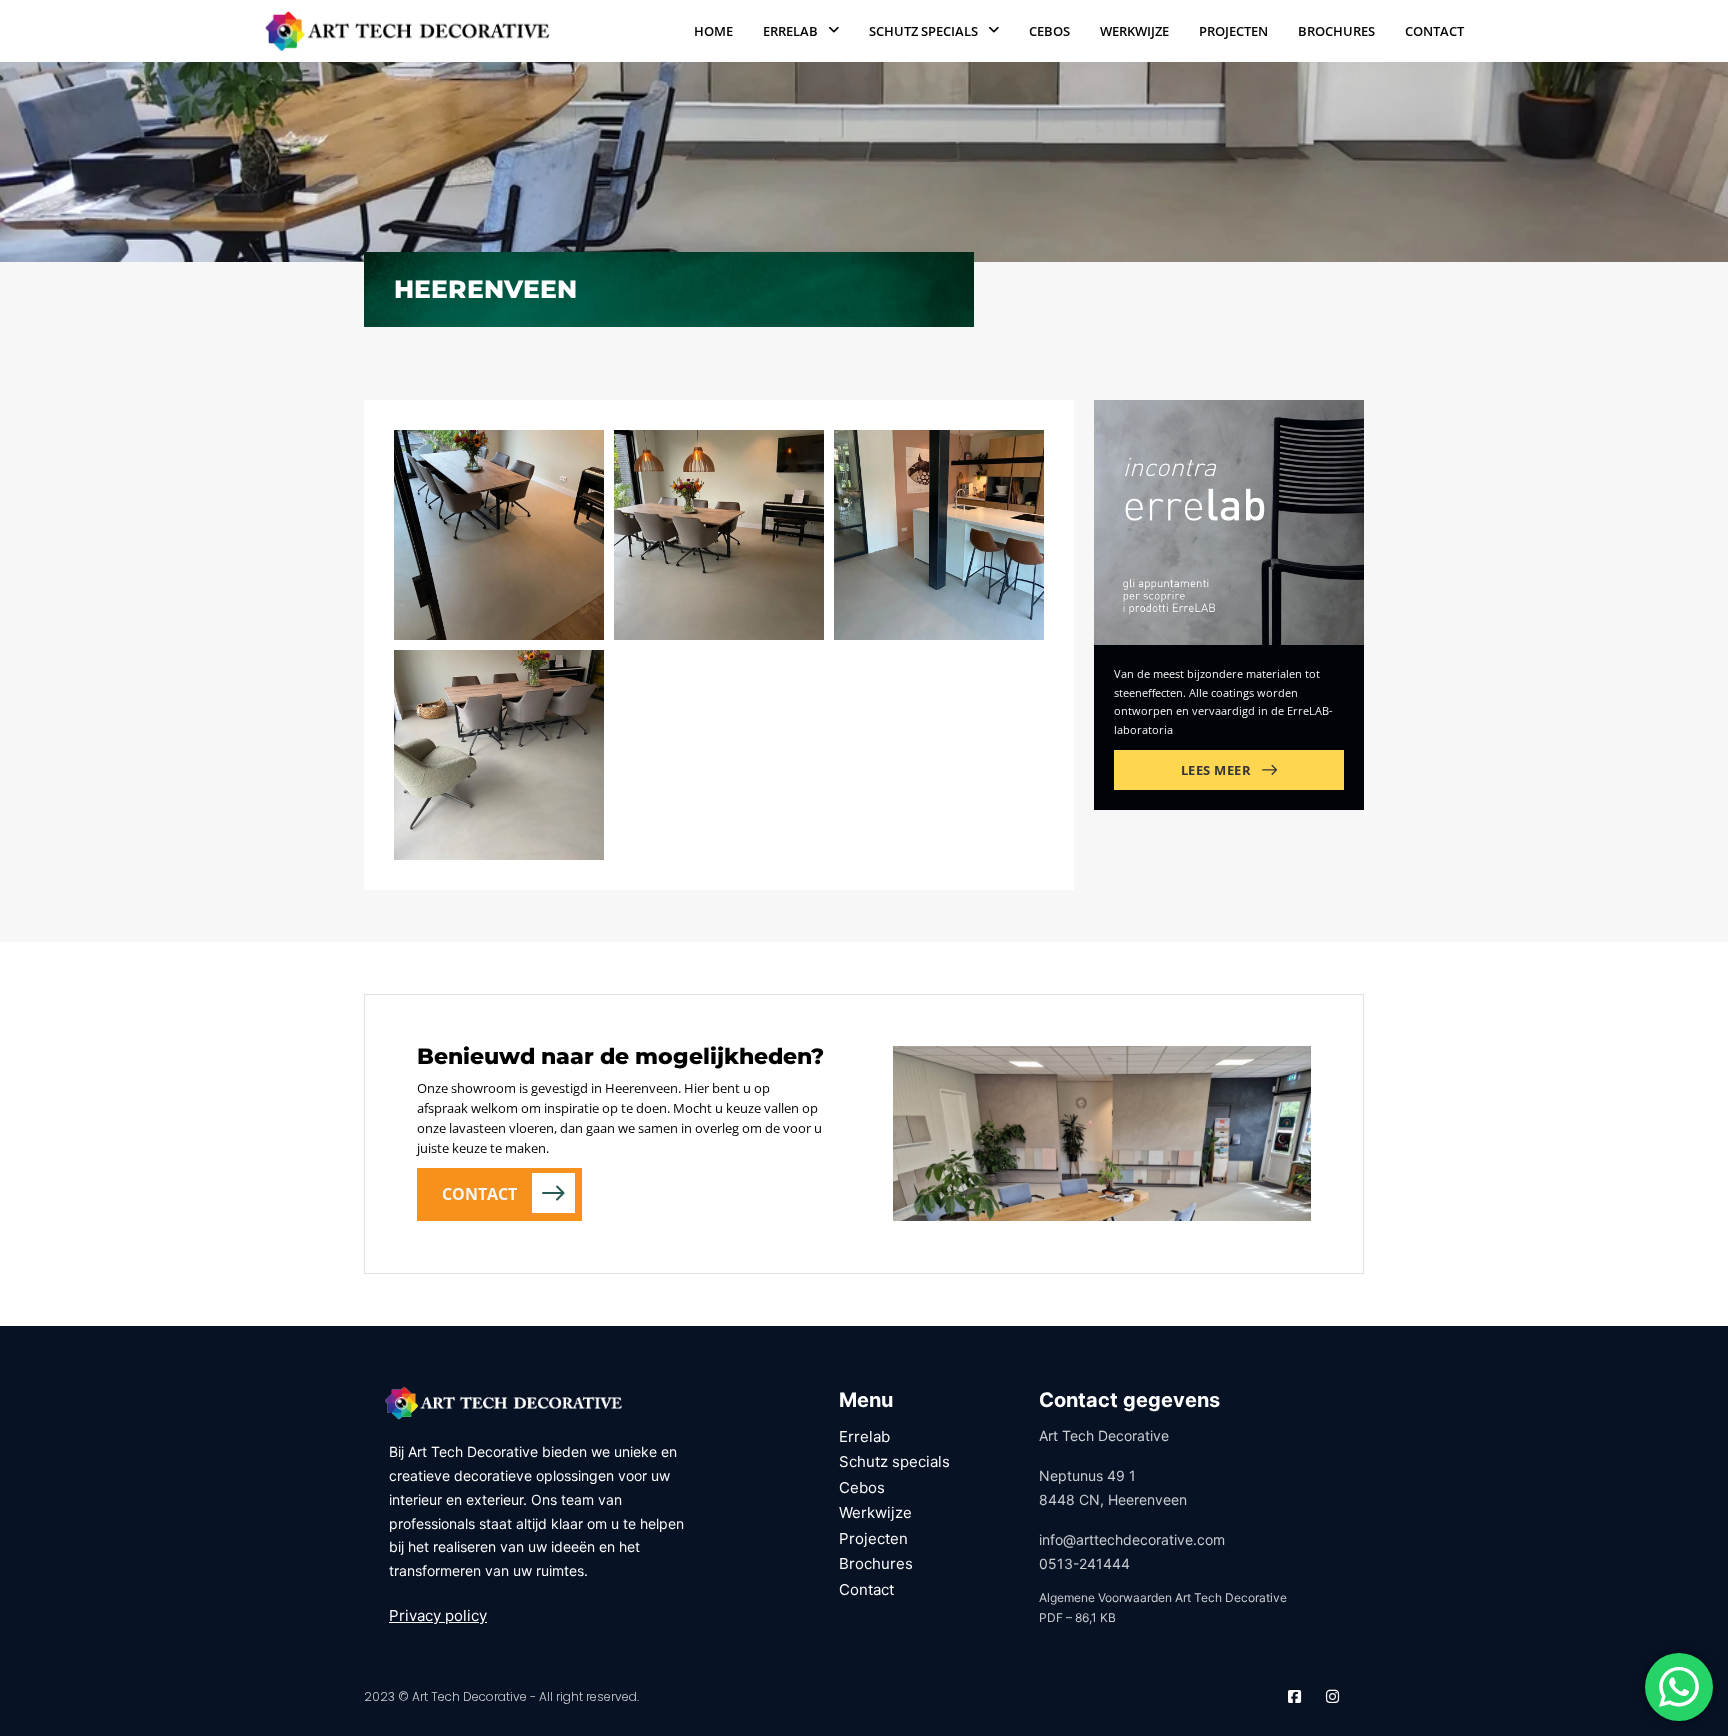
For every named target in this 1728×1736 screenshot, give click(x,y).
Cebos (1049, 31)
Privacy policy (438, 1615)
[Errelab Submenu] (833, 30)
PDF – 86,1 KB (1077, 1617)
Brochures (1336, 31)
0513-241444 (1084, 1563)
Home (713, 31)
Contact (1434, 31)
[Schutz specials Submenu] (993, 30)
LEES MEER (1216, 770)
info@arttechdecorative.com (1132, 1539)
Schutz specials (923, 31)
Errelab (790, 31)
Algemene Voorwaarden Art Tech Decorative (1163, 1597)
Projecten (1233, 31)
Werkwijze (1134, 31)
